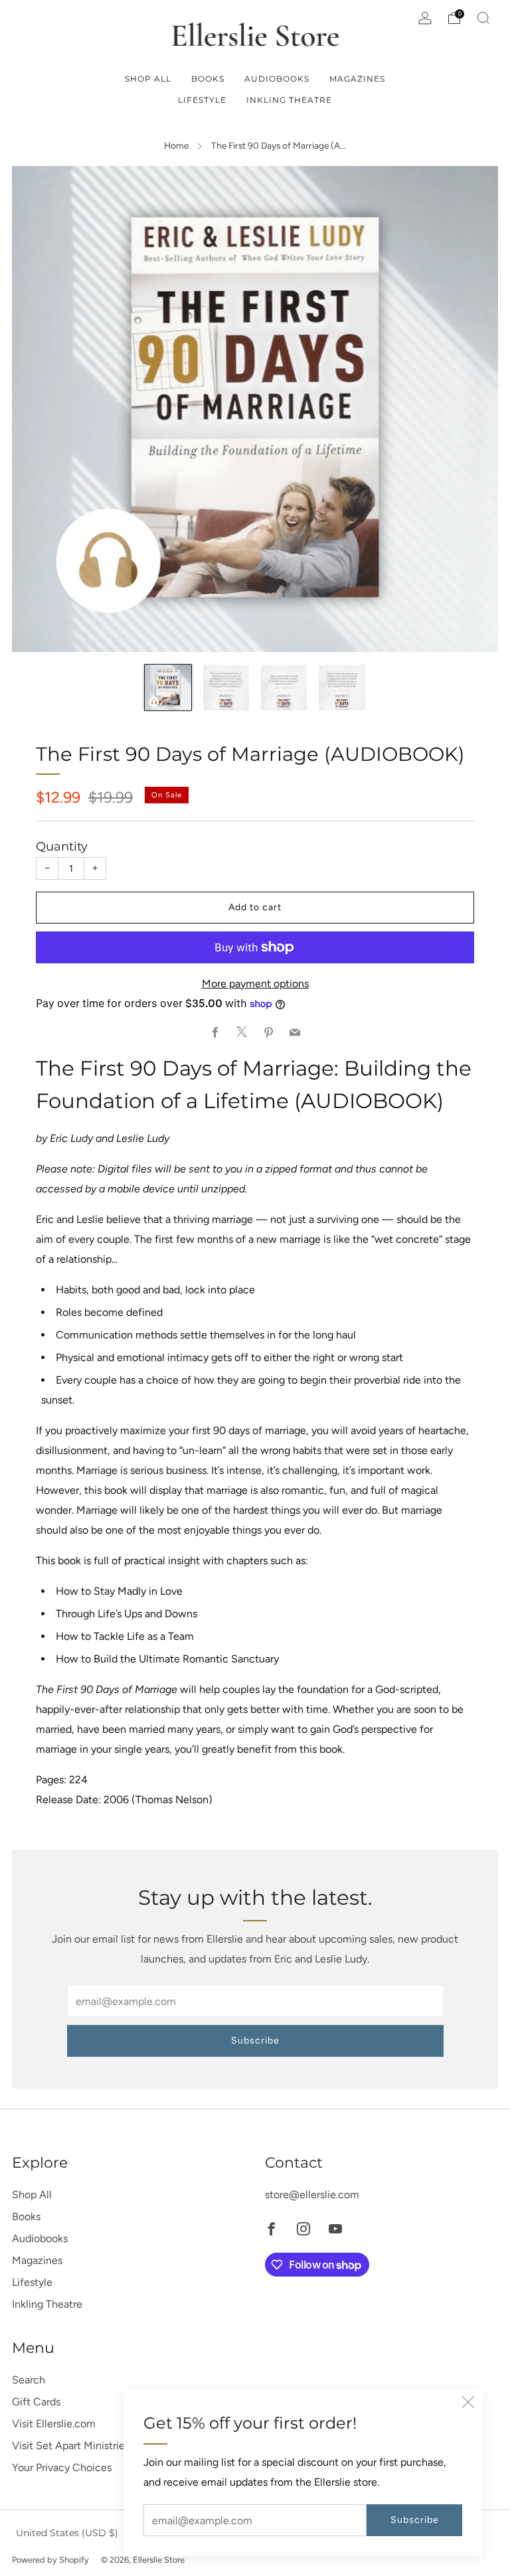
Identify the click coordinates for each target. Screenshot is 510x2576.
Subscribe (415, 2520)
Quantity (62, 846)
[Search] (483, 18)
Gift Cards (36, 2402)
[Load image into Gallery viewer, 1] (168, 687)
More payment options (255, 984)
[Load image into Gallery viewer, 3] (284, 687)
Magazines (357, 79)
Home (176, 145)
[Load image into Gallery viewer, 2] (226, 687)
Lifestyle (202, 100)
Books (208, 79)
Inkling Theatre (289, 100)
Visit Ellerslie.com (54, 2424)
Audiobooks (277, 79)
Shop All (148, 79)
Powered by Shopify (50, 2560)
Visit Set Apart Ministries (71, 2446)
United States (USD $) (67, 2533)
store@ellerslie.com (312, 2195)
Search (29, 2380)
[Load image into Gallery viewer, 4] (342, 687)
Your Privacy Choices (62, 2467)
